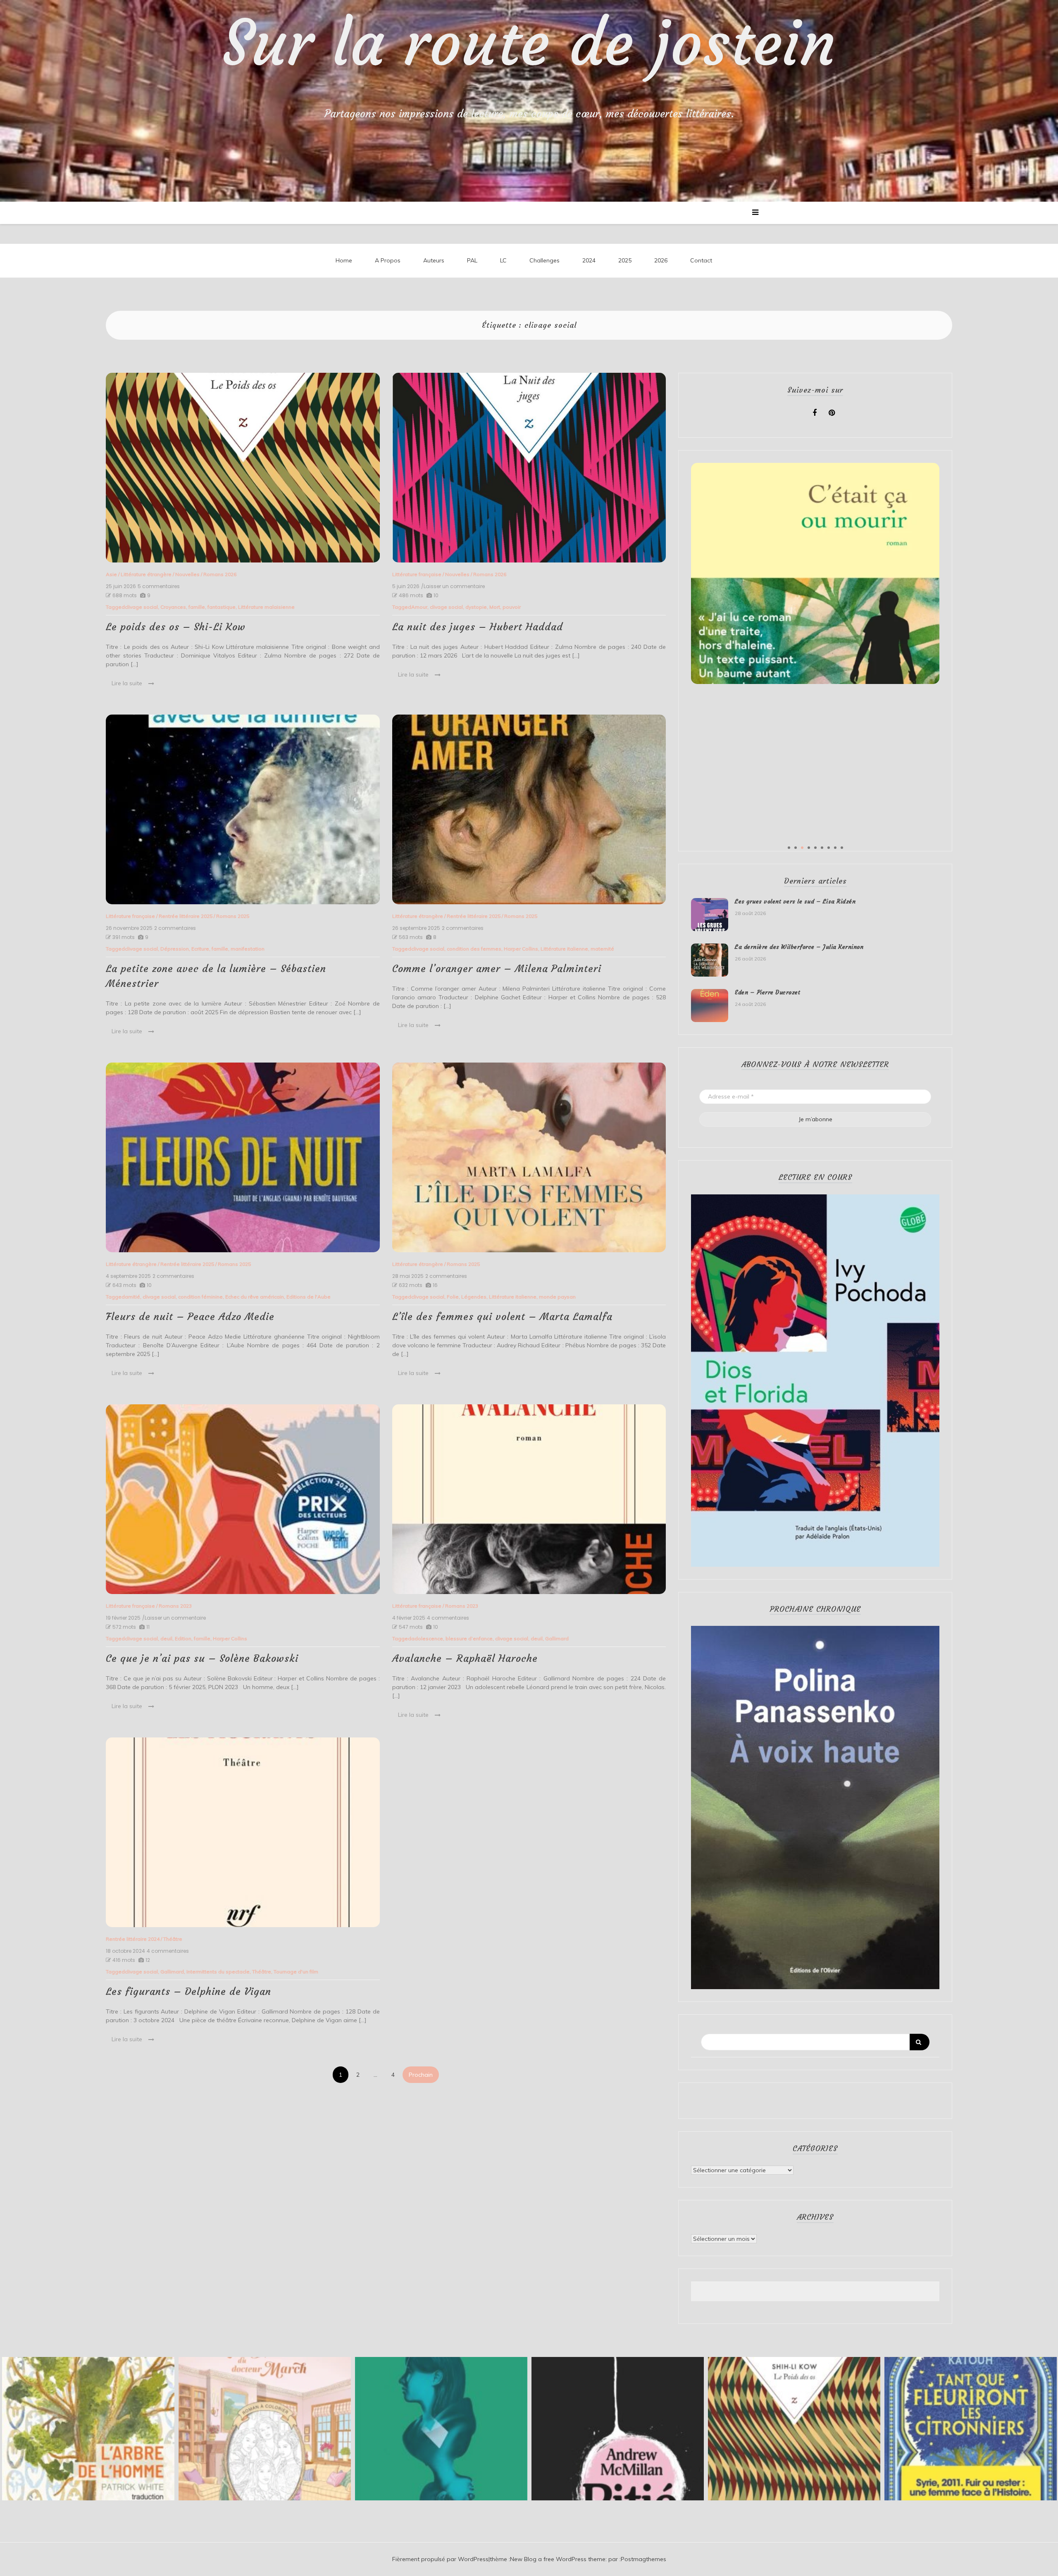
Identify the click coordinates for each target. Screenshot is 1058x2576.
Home (344, 260)
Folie (453, 1297)
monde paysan (557, 1297)
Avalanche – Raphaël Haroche (465, 1659)
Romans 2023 (175, 1606)
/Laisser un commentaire (453, 586)
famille (197, 607)
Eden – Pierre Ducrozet (767, 992)
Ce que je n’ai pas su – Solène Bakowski (202, 1659)
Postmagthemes (643, 2559)
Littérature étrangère (146, 574)
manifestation (248, 949)
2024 (589, 260)
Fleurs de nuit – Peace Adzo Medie (190, 1317)
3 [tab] (802, 848)
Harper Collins (521, 949)
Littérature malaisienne (266, 607)
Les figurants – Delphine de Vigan (188, 1992)
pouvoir (512, 607)
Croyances (173, 607)
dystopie (476, 607)
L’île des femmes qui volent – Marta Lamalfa (502, 1317)
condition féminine (200, 1297)
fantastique (222, 607)
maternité (602, 949)
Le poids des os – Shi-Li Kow (176, 627)
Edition (183, 1638)
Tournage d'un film (296, 1972)
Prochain (421, 2075)
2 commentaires (175, 928)
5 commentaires (159, 586)
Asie (111, 574)
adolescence (427, 1638)
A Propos (388, 260)
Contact (701, 260)
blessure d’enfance (469, 1638)
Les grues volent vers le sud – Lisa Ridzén (795, 901)
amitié (132, 1297)
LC (503, 260)
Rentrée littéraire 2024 (133, 1939)
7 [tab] (829, 848)
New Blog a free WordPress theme (558, 2559)
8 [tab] (835, 848)
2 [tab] (796, 848)
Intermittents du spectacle (218, 1972)
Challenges (544, 260)
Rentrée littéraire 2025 (186, 916)
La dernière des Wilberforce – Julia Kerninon (799, 947)
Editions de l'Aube (309, 1297)
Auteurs (434, 260)
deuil (166, 1638)
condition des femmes (474, 949)
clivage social (141, 607)
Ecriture (200, 949)
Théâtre (173, 1939)
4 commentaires (448, 1618)
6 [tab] (822, 848)
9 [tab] (842, 848)
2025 (625, 260)
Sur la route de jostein (529, 43)
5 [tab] (815, 848)
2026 (661, 260)
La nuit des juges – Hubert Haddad (478, 627)
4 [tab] (809, 848)
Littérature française (417, 574)
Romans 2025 (233, 916)
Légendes (474, 1297)
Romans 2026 (220, 574)
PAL (472, 260)
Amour (419, 607)
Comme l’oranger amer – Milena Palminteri (497, 969)
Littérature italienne (564, 949)
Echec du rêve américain (255, 1297)
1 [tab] (789, 848)
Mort (495, 607)
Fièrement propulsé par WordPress (440, 2559)
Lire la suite (127, 683)
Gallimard (557, 1638)
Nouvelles (187, 574)
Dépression (175, 949)
